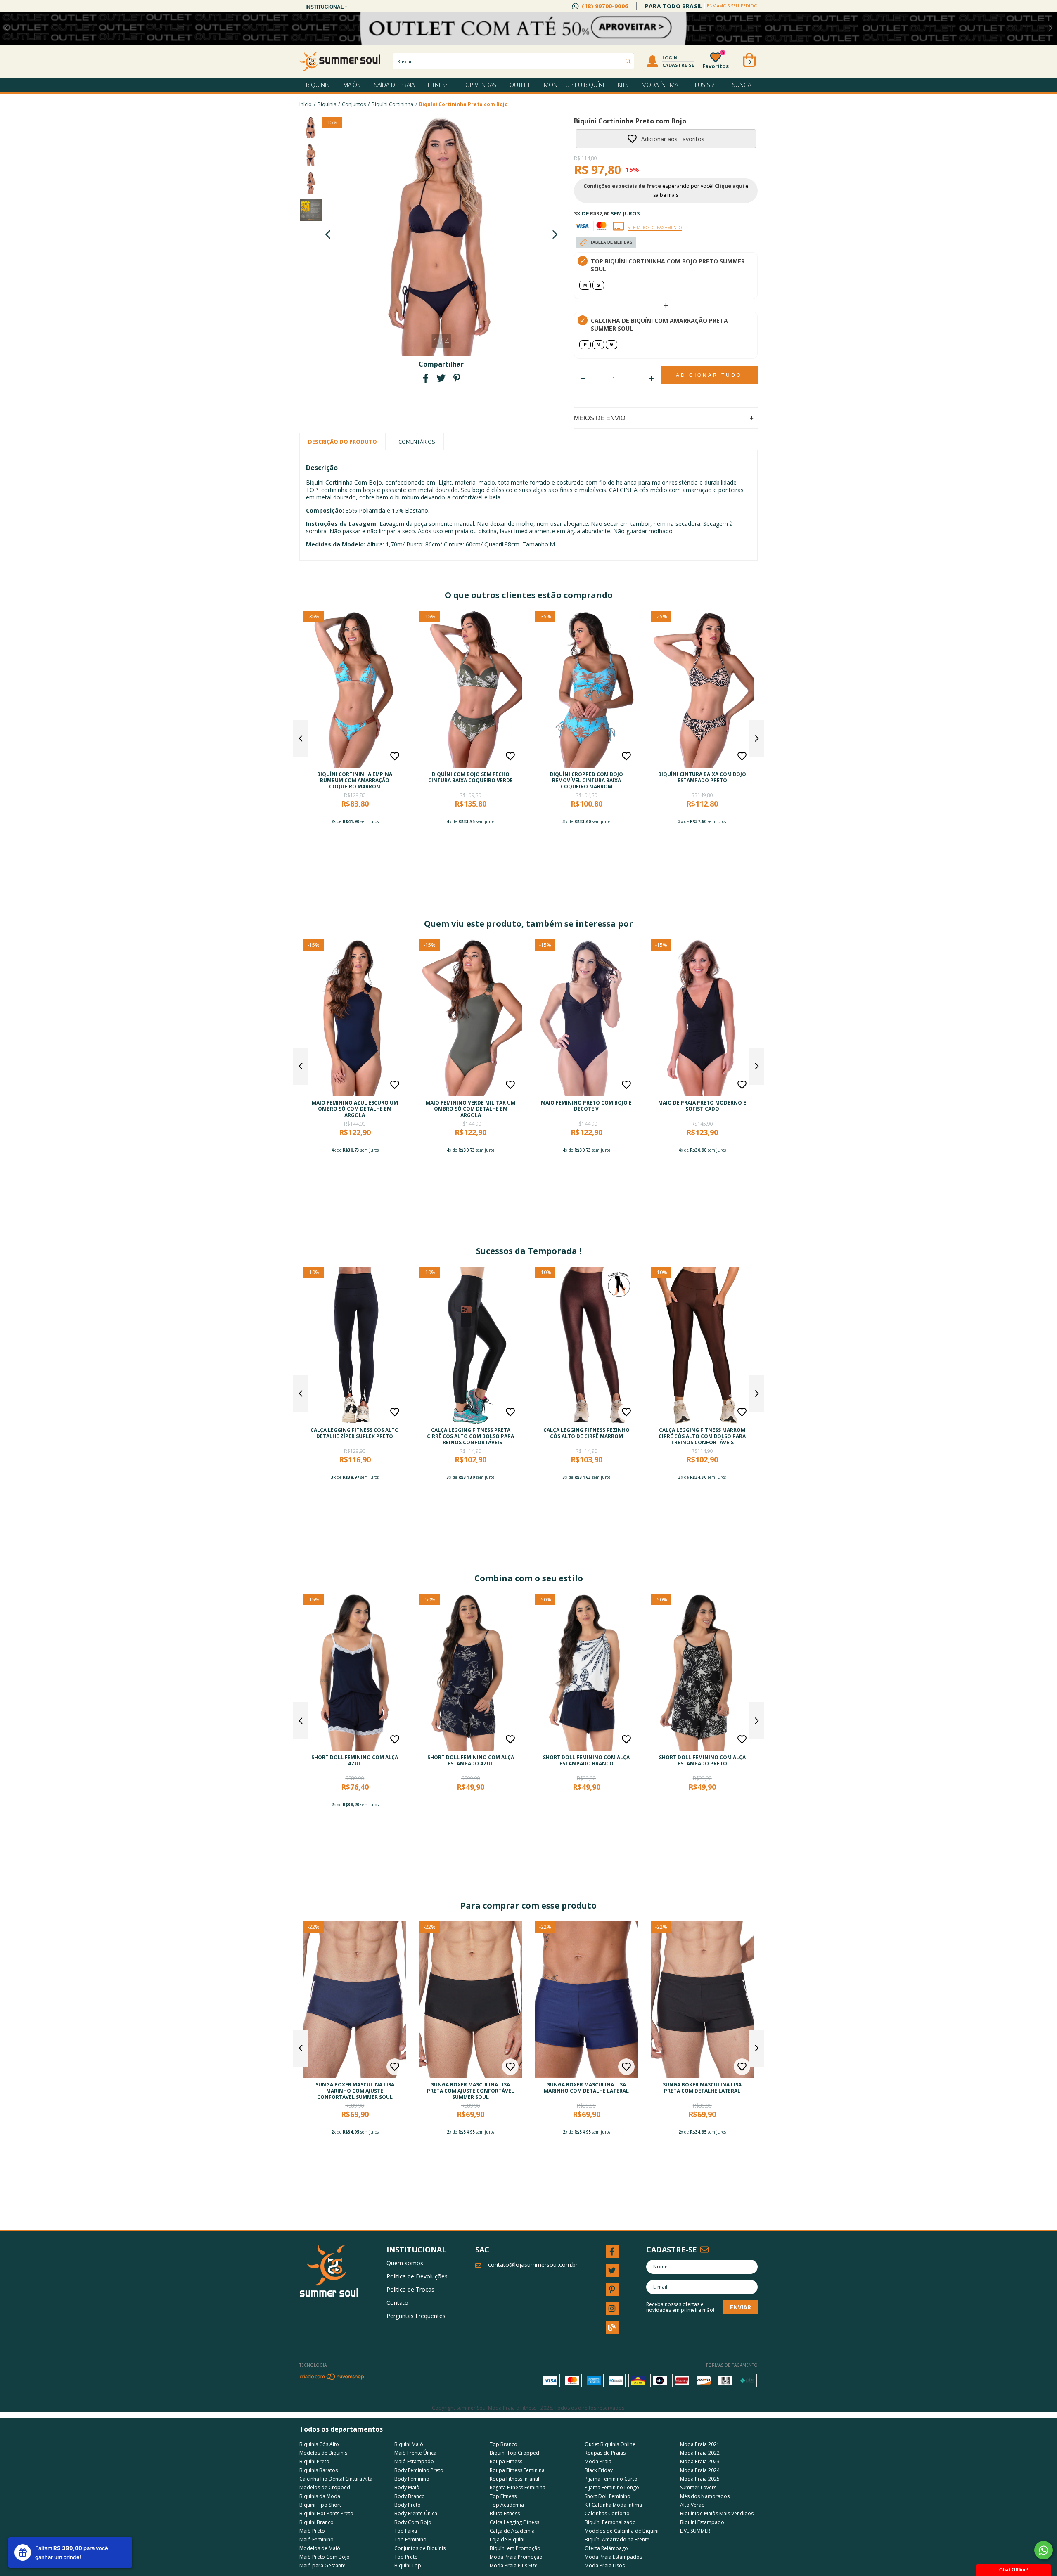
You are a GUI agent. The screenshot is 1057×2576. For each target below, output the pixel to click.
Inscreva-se (528, 149)
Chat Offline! (1014, 2570)
